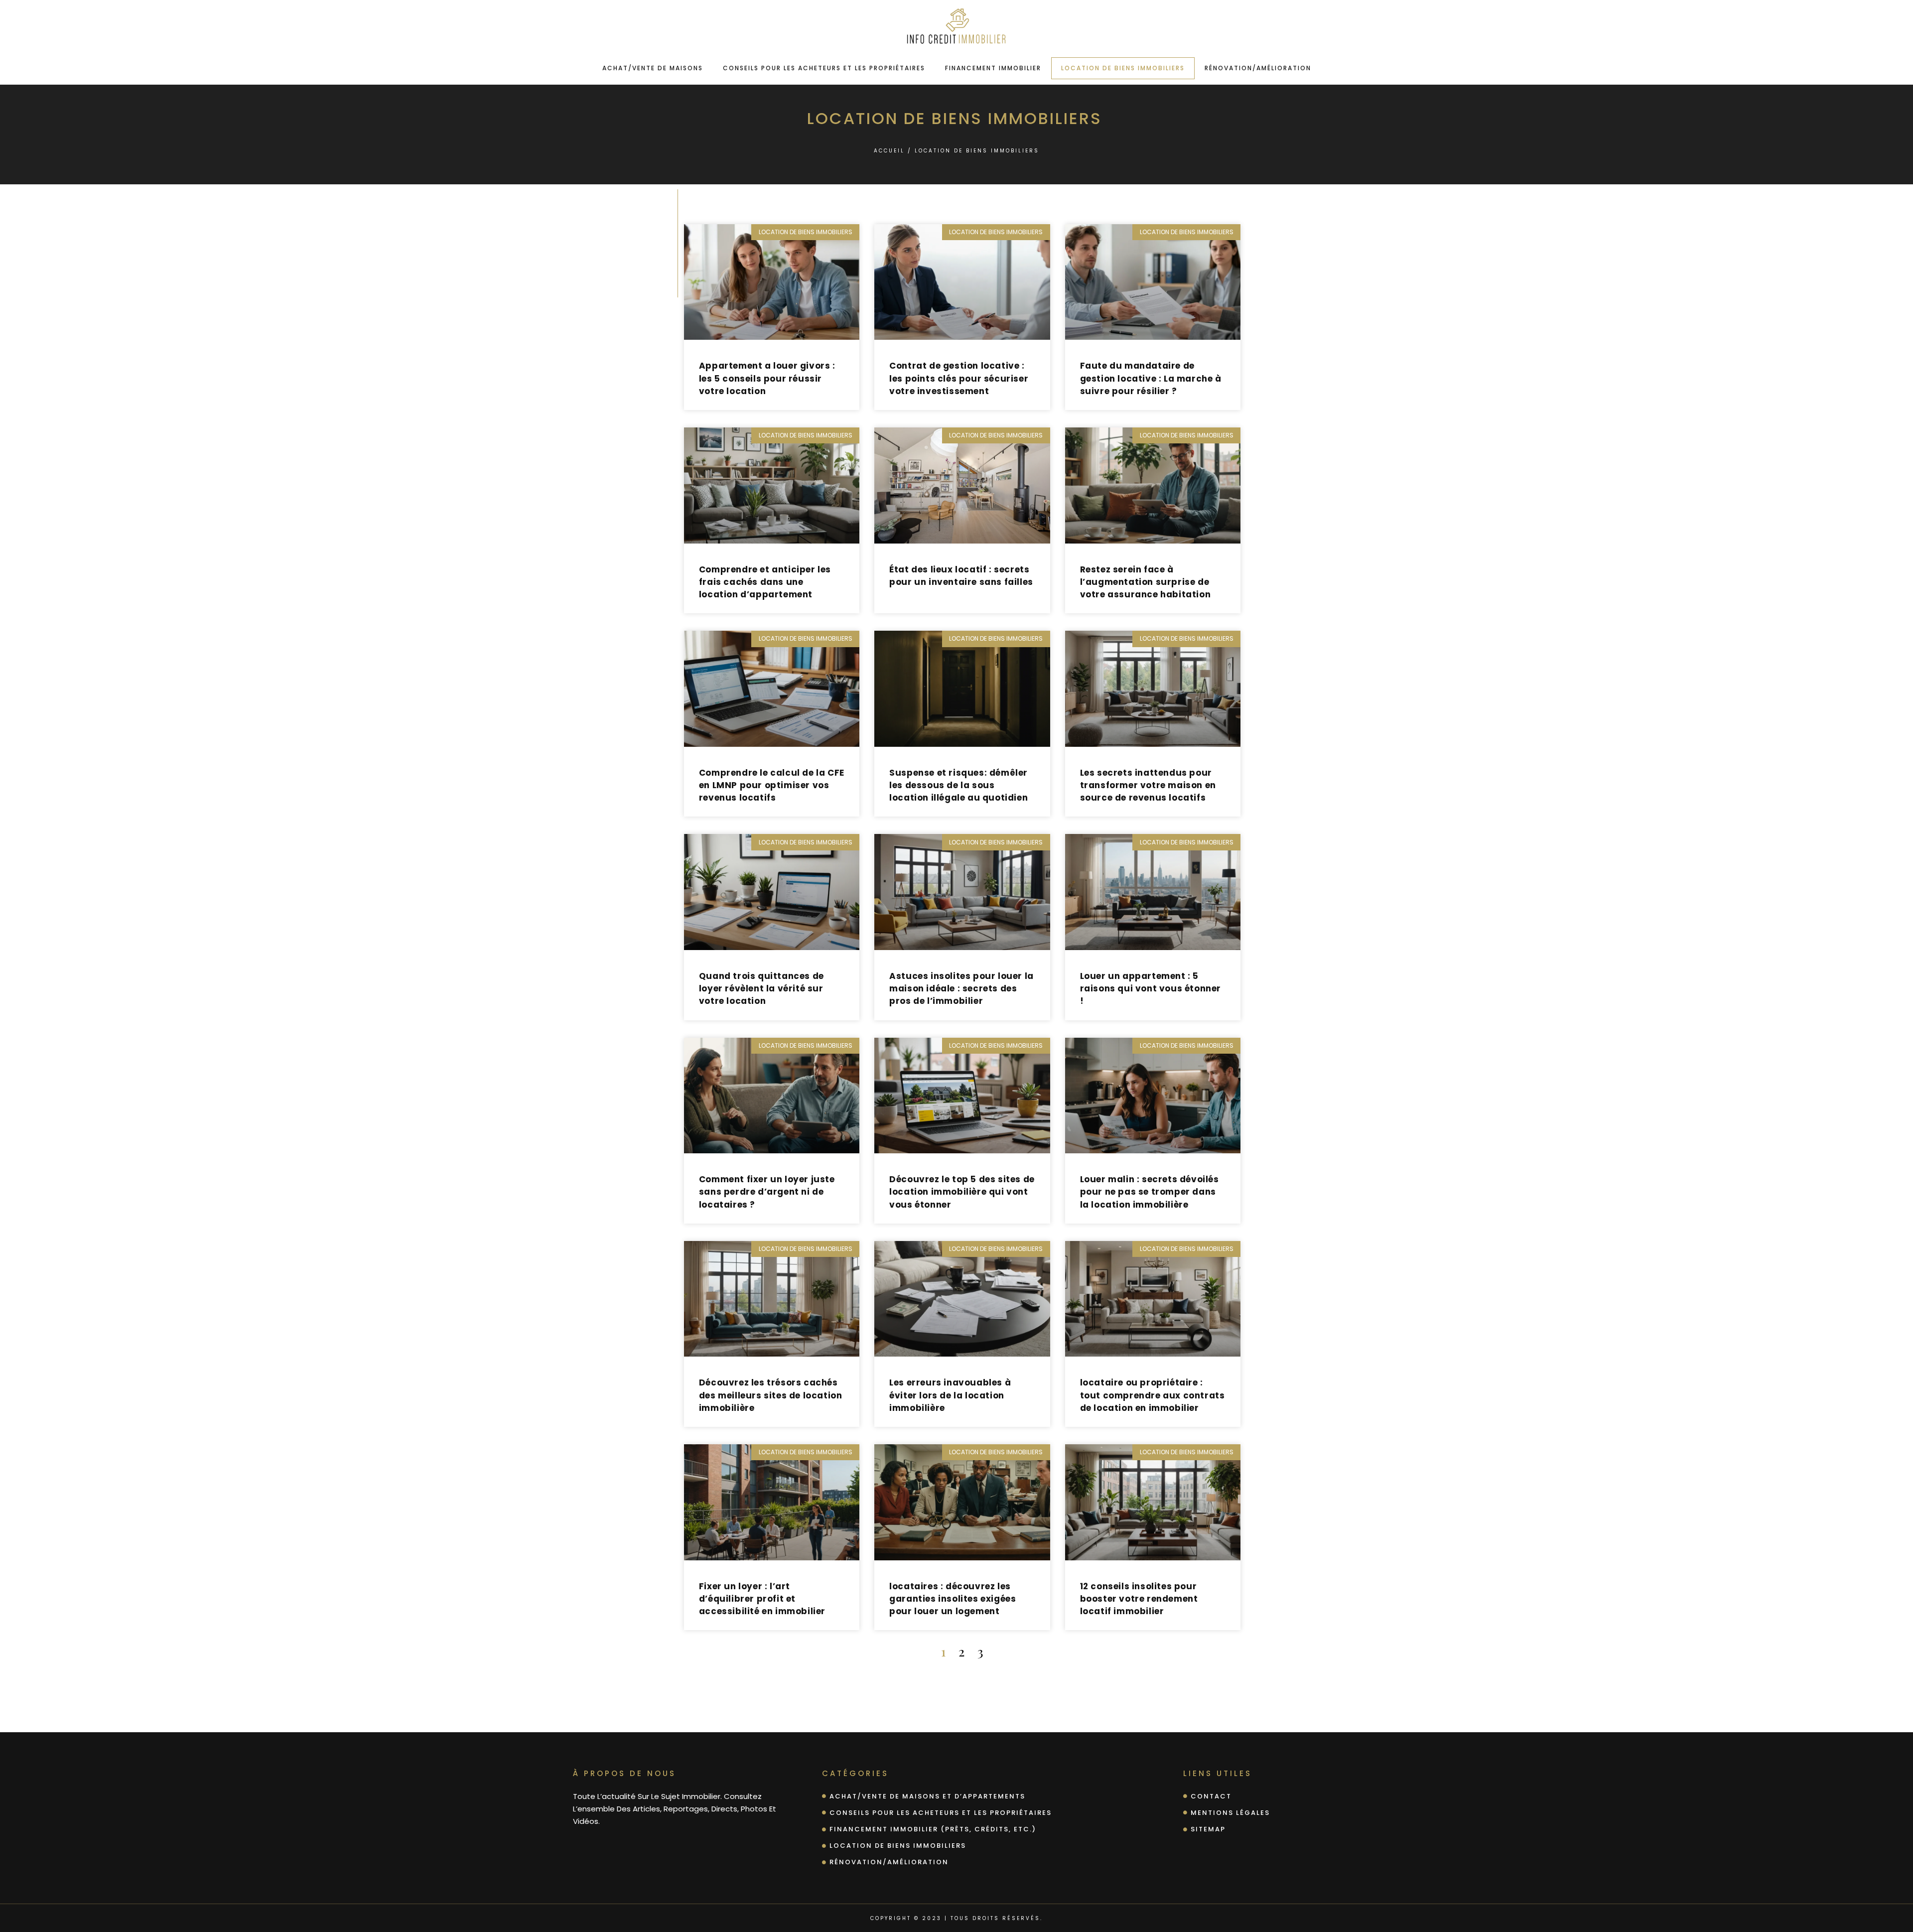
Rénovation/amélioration (1258, 68)
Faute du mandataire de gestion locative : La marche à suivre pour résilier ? (1151, 378)
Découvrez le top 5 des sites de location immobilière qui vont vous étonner (962, 1192)
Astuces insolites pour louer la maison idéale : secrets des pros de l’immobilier (961, 988)
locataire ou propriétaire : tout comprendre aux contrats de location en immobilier (1153, 1395)
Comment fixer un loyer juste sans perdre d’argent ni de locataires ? (767, 1192)
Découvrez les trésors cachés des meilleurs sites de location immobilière (771, 1395)
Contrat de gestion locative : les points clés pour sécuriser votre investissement (959, 378)
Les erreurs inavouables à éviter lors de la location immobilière (950, 1395)
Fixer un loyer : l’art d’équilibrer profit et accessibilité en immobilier (762, 1599)
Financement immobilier (993, 68)
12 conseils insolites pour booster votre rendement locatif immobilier (1139, 1599)
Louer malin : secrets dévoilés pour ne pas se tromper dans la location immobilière (1150, 1192)
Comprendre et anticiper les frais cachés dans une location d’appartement (765, 582)
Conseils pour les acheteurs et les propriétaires (824, 68)
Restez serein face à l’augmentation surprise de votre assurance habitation (1146, 582)
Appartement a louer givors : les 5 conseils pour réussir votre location (767, 378)
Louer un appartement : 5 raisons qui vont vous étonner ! (1151, 988)
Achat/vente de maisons (653, 68)
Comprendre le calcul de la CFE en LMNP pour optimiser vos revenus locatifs (772, 785)
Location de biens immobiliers (1123, 68)
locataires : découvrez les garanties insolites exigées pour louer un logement (953, 1599)
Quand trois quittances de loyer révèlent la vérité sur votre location (761, 988)
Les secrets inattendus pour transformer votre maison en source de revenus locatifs (1148, 785)
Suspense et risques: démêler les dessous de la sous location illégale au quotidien (958, 785)
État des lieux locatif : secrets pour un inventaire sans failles (961, 576)
